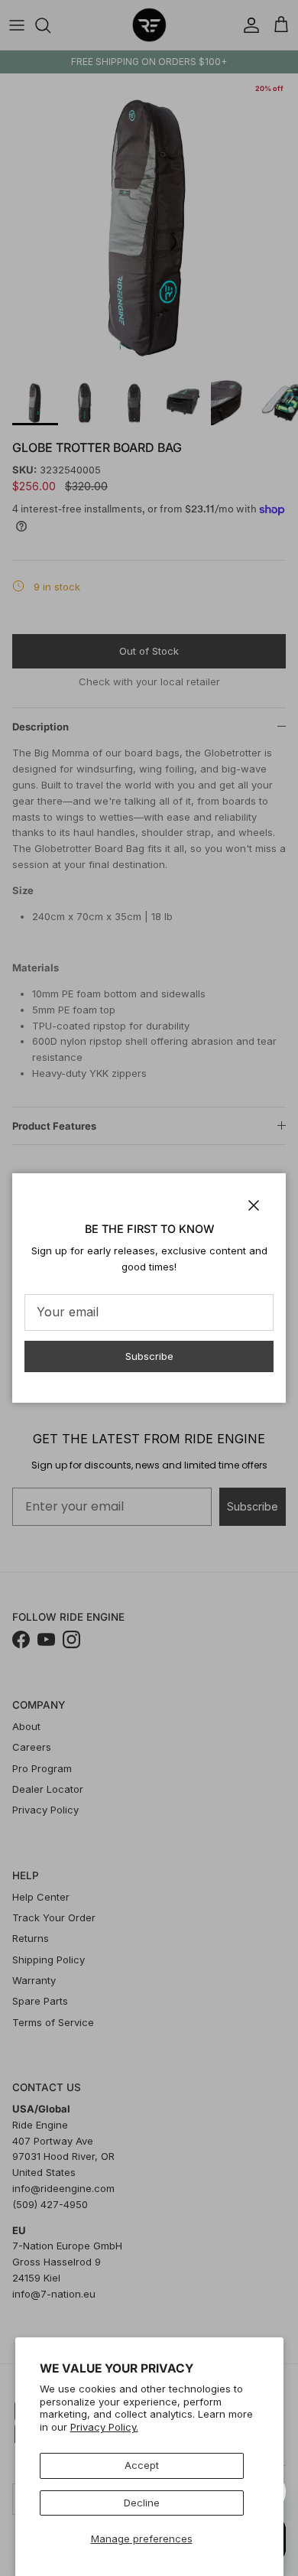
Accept (142, 2465)
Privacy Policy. (104, 2427)
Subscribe (149, 1356)
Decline (142, 2503)
